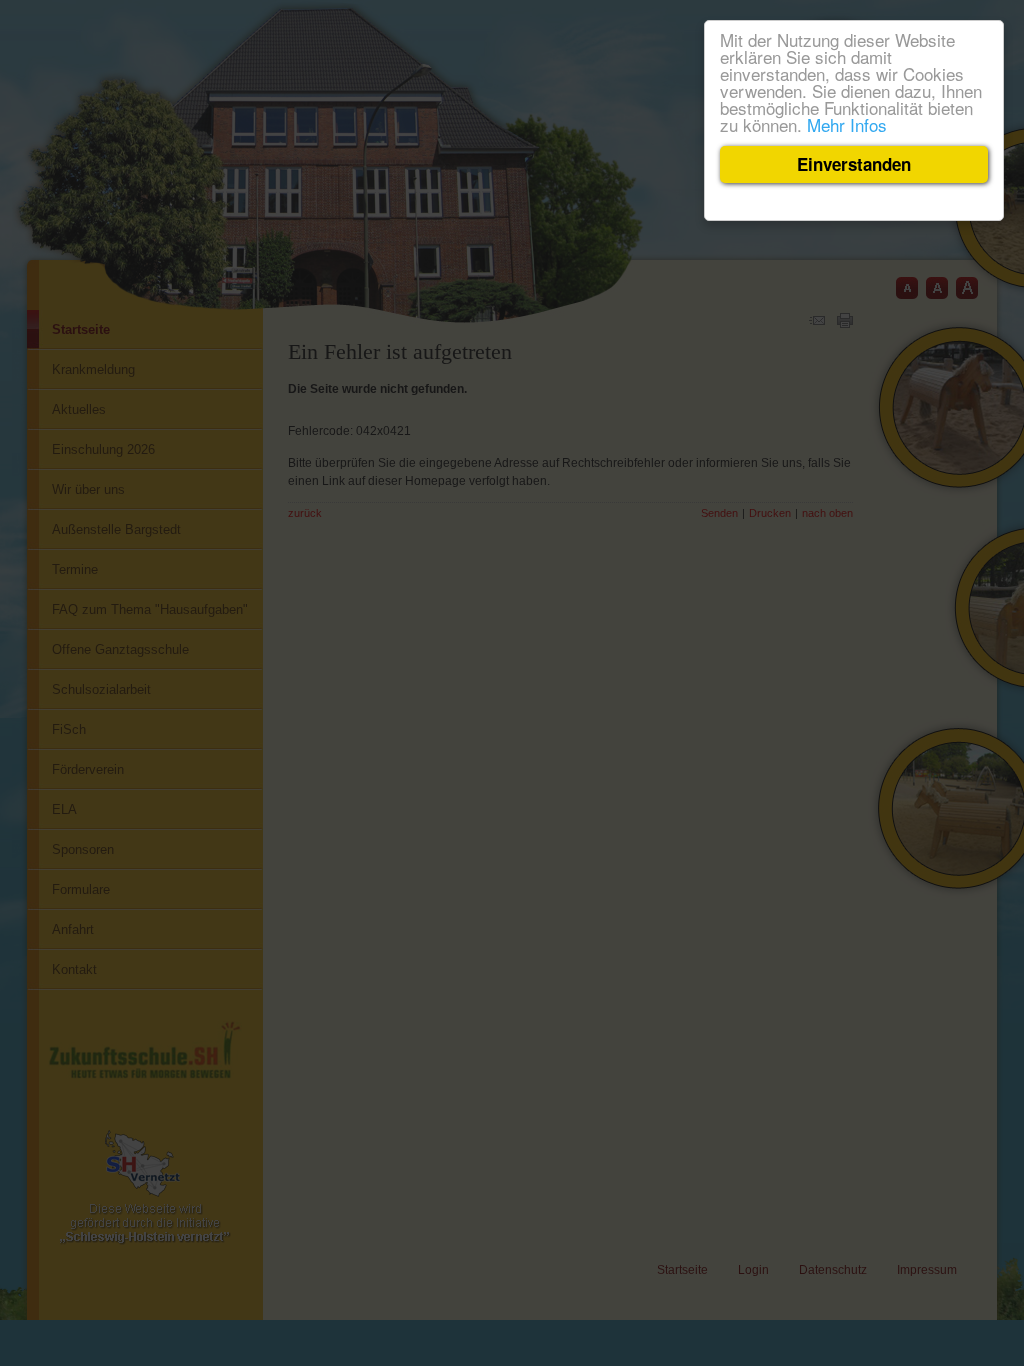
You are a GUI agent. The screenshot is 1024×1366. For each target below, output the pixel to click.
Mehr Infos (847, 124)
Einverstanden (854, 164)
